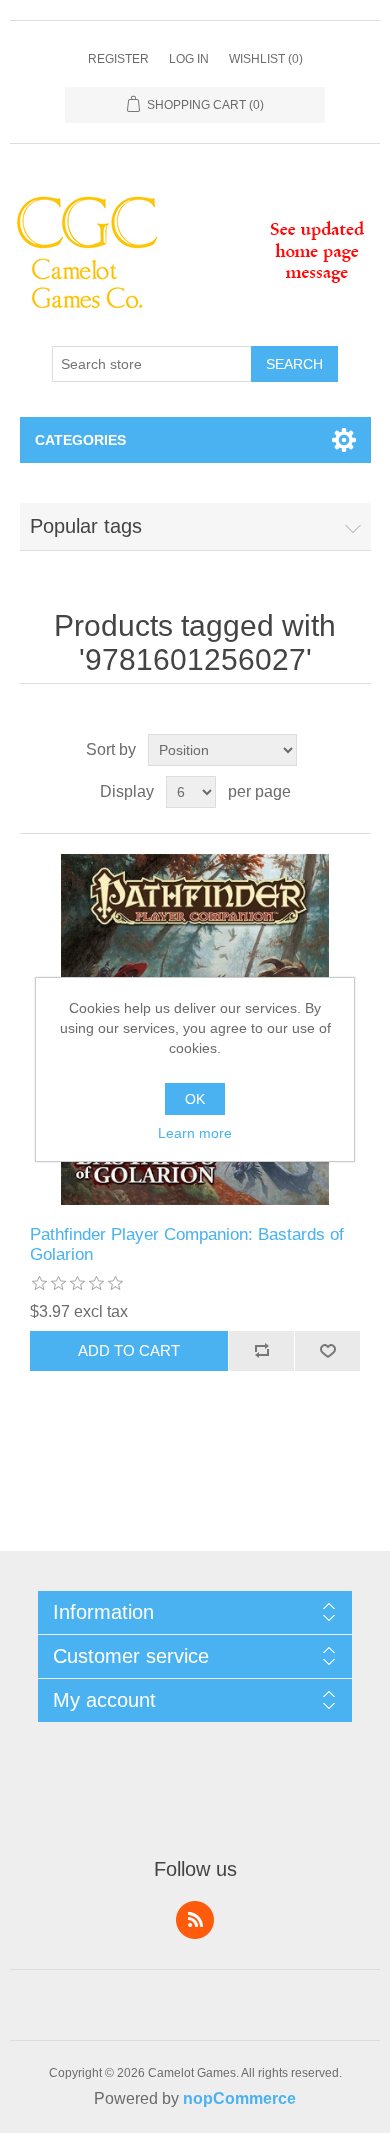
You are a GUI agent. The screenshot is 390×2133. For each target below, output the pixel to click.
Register (118, 59)
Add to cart (129, 1350)
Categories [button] (80, 440)
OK (195, 1099)
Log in (189, 59)
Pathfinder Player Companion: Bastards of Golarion (187, 1244)
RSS (195, 1920)
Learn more (195, 1133)
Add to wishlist (327, 1351)
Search (294, 364)
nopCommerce (239, 2098)
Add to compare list (261, 1351)
